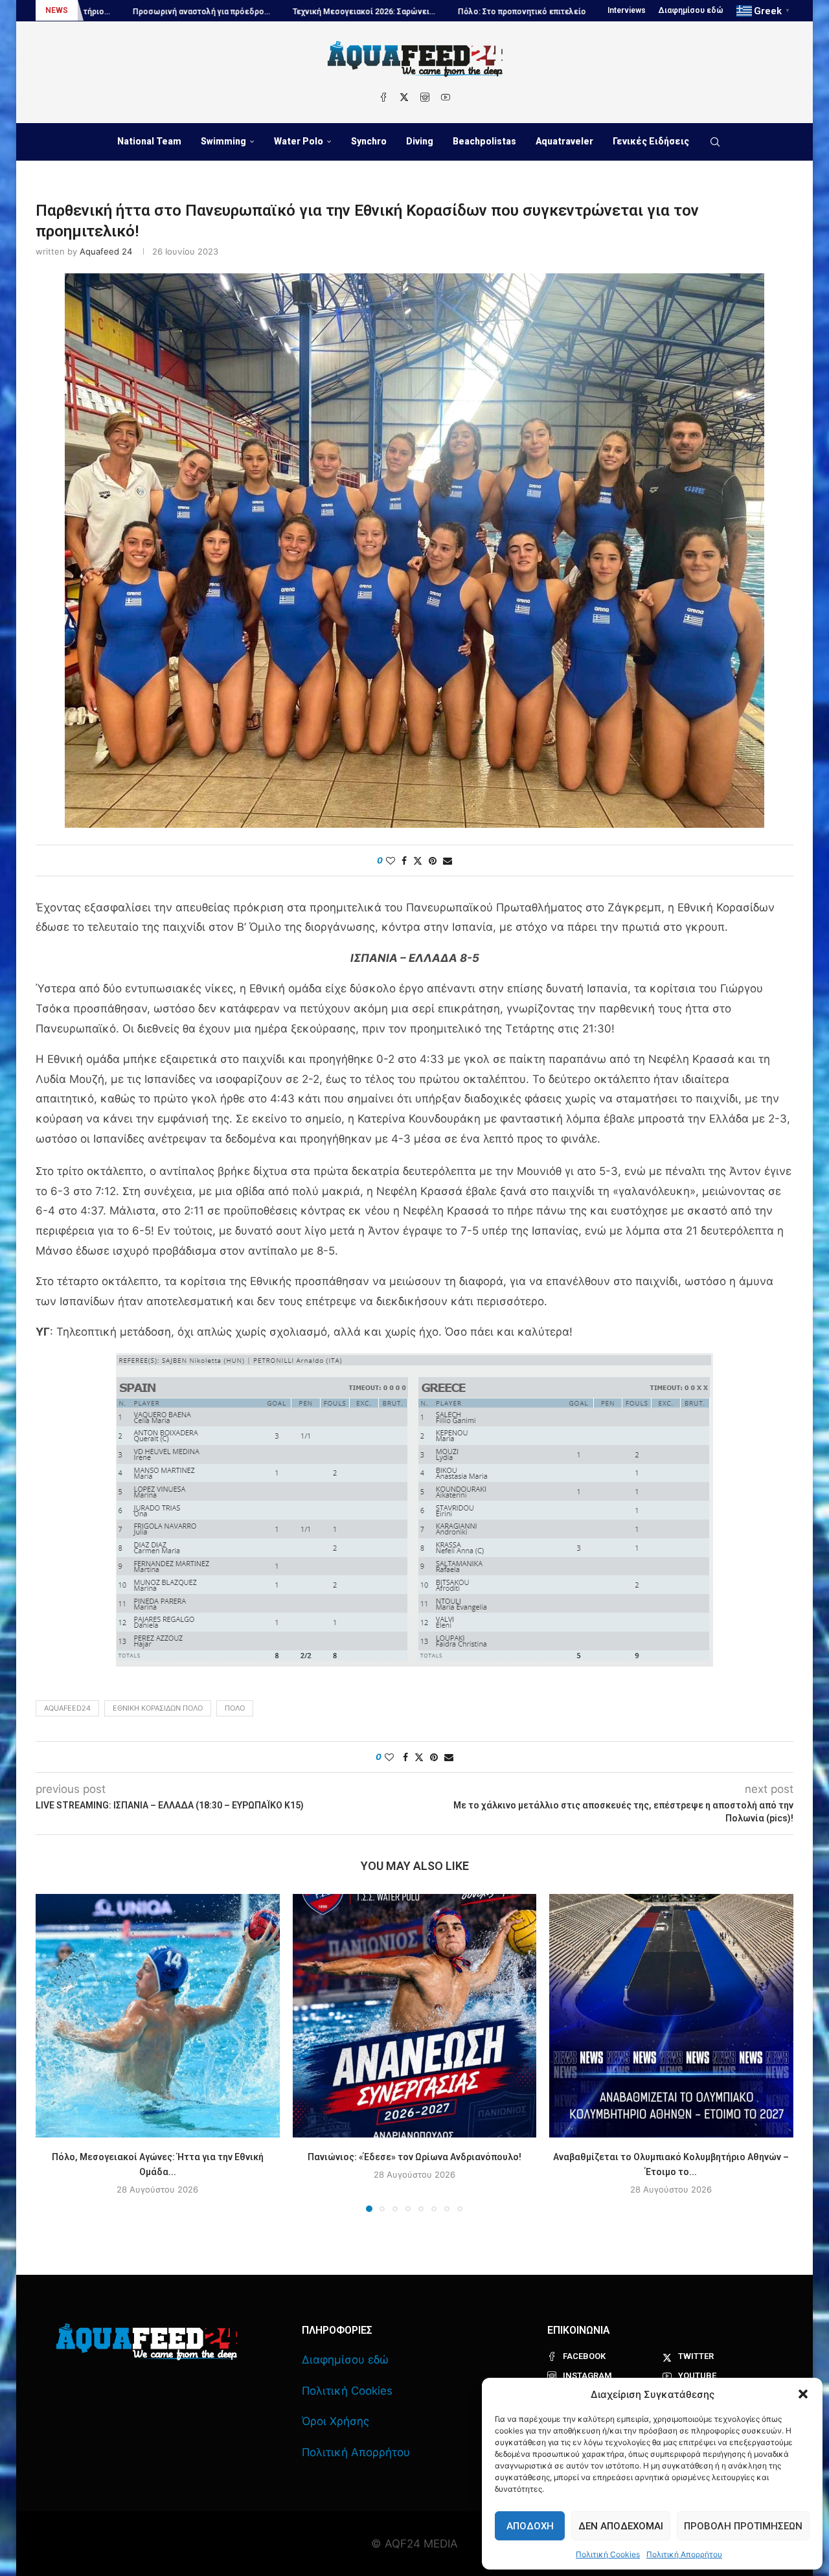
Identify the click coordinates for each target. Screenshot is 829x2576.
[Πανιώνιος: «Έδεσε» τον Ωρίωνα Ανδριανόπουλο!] (415, 2016)
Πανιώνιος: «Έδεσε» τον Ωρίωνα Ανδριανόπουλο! (414, 2156)
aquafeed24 (67, 1708)
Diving (420, 141)
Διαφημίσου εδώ (691, 10)
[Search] (715, 142)
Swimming (223, 141)
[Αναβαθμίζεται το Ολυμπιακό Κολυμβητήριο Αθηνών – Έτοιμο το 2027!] (671, 2016)
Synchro (369, 141)
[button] (803, 2394)
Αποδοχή (530, 2526)
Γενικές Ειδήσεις (651, 141)
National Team (149, 141)
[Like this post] (391, 861)
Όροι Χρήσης (335, 2421)
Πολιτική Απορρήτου (684, 2554)
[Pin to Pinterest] (433, 861)
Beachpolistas (484, 141)
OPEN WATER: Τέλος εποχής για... (570, 12)
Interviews (627, 10)
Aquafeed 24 (106, 251)
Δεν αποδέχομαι (621, 2526)
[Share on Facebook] (404, 861)
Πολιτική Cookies (608, 2554)
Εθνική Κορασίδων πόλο (158, 1708)
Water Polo (299, 141)
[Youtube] (446, 97)
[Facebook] (383, 97)
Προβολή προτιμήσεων (743, 2526)
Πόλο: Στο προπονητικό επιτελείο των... (409, 12)
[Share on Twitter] (418, 861)
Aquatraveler (564, 141)
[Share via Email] (448, 861)
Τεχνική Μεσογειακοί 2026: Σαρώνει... (240, 12)
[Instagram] (425, 97)
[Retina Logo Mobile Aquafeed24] (147, 2342)
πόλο (235, 1708)
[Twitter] (404, 97)
